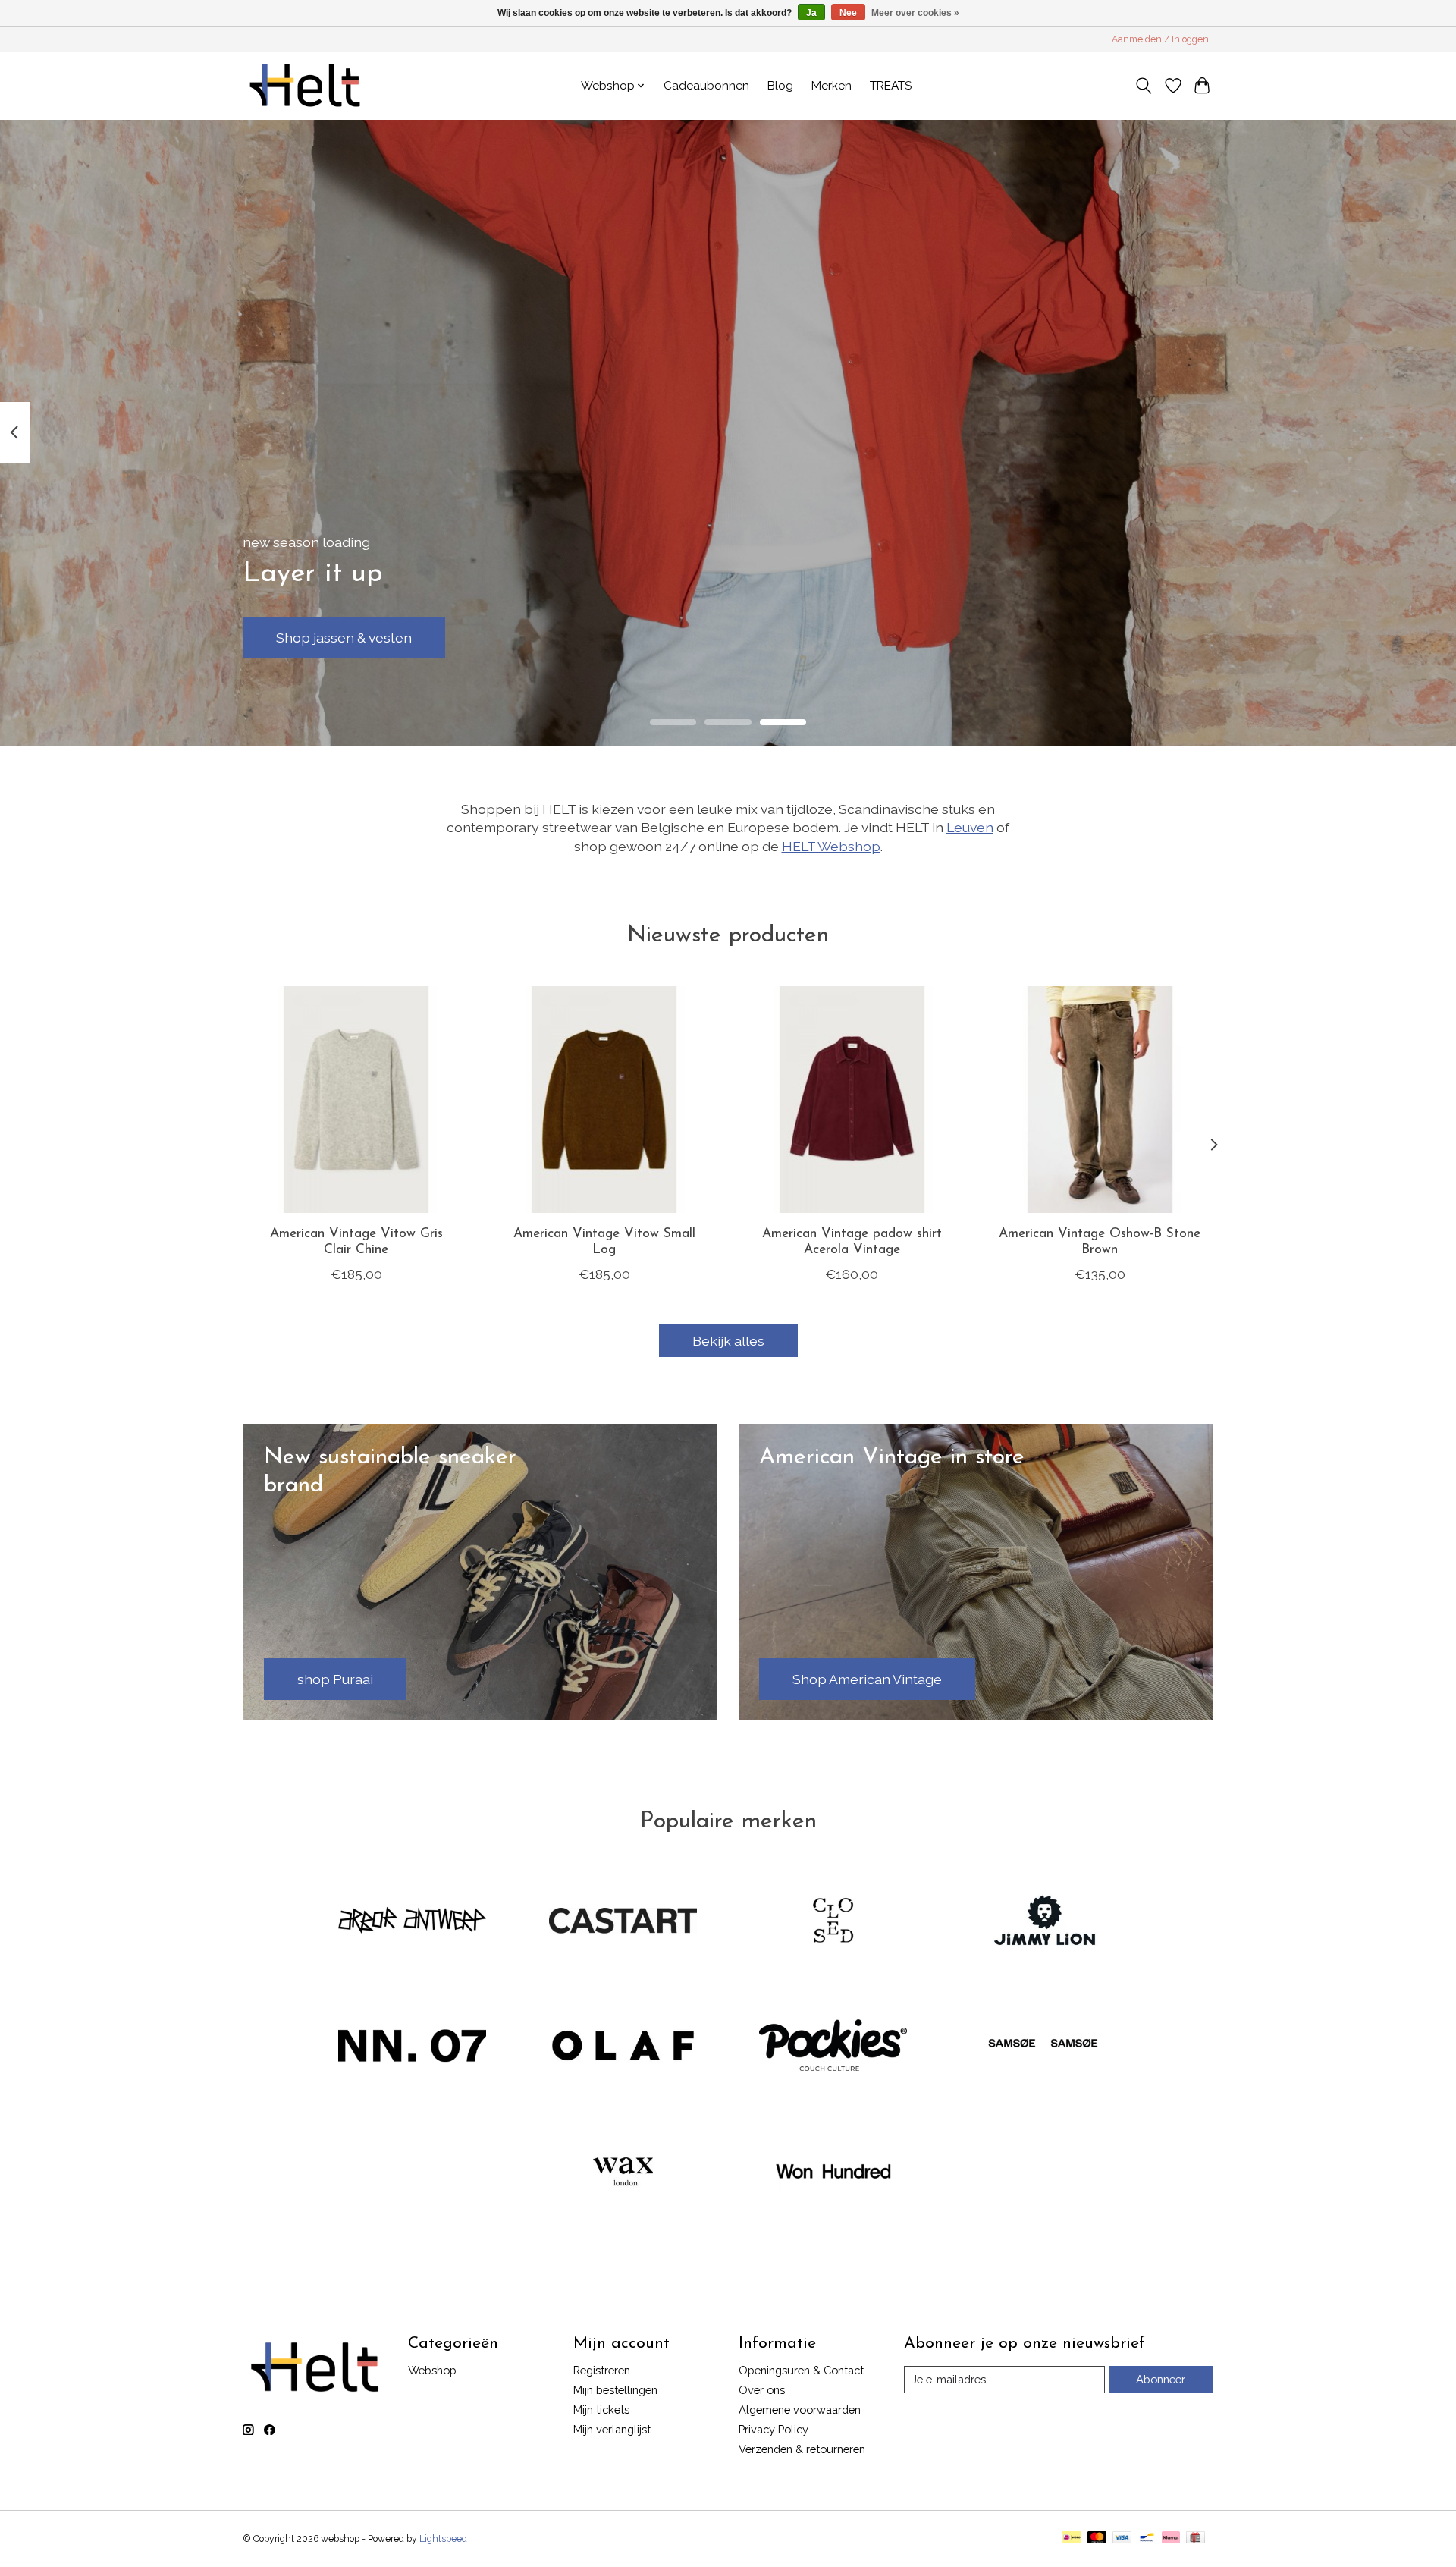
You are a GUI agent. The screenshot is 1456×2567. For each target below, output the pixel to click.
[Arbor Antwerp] (413, 1921)
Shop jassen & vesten (344, 638)
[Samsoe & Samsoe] (1043, 2047)
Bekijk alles (728, 1341)
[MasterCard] (1097, 2539)
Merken (832, 86)
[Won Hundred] (833, 2173)
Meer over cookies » (915, 13)
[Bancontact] (1147, 2539)
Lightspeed (443, 2539)
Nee (848, 13)
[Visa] (1122, 2539)
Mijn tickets (601, 2410)
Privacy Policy (773, 2429)
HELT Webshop (831, 846)
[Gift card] (1196, 2539)
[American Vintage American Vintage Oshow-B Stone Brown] (1100, 1100)
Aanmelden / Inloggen (1160, 39)
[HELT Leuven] (305, 85)
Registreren (602, 2370)
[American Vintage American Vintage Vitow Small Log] (604, 1100)
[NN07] (413, 2047)
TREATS (891, 86)
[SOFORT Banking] (1171, 2539)
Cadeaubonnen (706, 86)
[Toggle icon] (1144, 86)
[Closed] (833, 1921)
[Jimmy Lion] (1043, 1921)
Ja (811, 13)
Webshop (432, 2370)
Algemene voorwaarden (800, 2410)
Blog (780, 86)
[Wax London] (623, 2173)
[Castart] (623, 1921)
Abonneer (1161, 2379)
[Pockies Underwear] (833, 2047)
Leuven (970, 827)
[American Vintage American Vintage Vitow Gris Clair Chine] (356, 1100)
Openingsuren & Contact (801, 2370)
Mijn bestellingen (615, 2390)
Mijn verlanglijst (612, 2429)
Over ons (762, 2390)
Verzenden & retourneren (802, 2449)
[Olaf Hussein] (623, 2047)
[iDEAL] (1072, 2539)
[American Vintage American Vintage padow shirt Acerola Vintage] (852, 1100)
